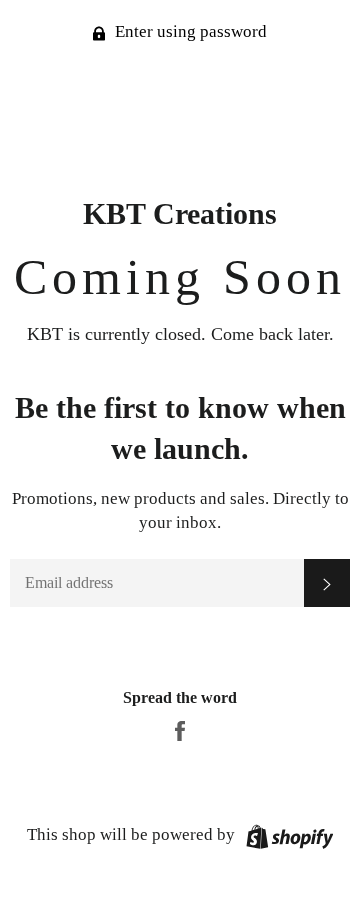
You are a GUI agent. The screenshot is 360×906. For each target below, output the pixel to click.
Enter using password (189, 31)
